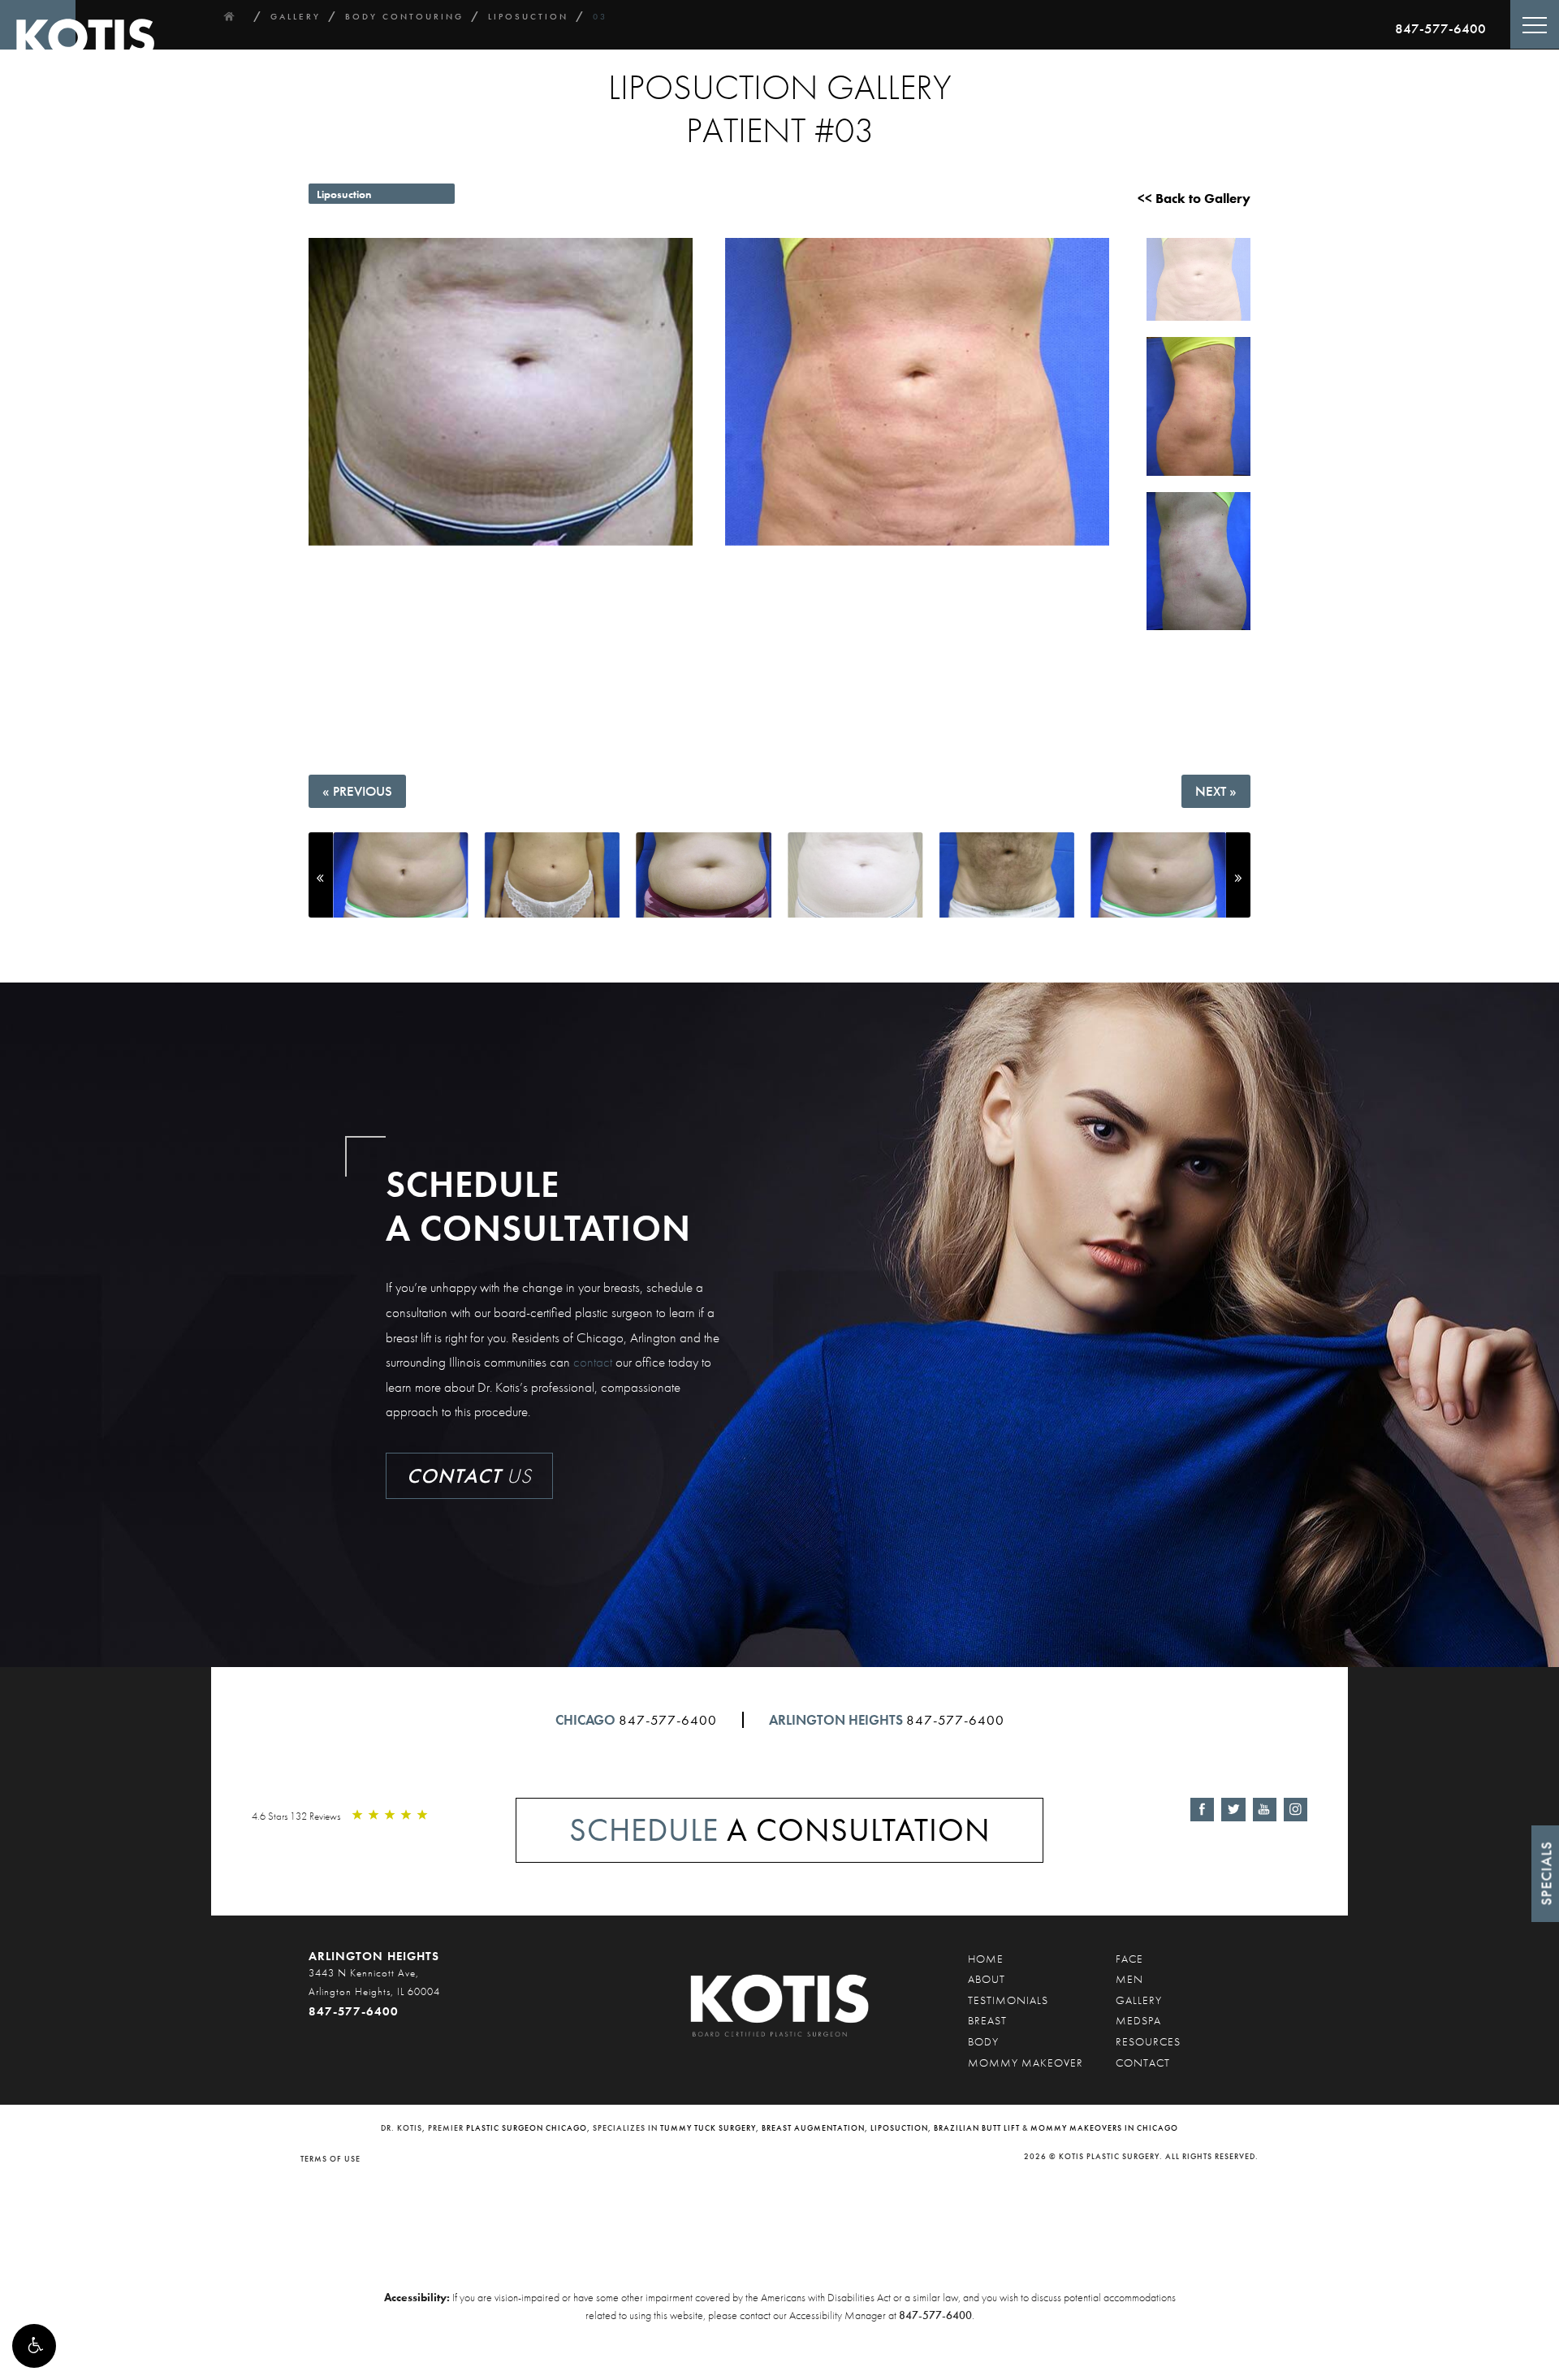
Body (983, 2041)
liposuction (899, 2128)
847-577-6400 (1440, 28)
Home (986, 1959)
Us (469, 1476)
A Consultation (780, 1830)
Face (1129, 1959)
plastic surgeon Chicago (527, 2128)
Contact (1143, 2063)
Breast (987, 2020)
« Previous (357, 791)
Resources (1148, 2041)
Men (1129, 1979)
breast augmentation (813, 2128)
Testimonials (1008, 2000)
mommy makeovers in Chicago (1104, 2128)
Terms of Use (330, 2159)
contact (593, 1362)
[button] (34, 2346)
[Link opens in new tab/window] (1202, 1810)
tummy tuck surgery (708, 2128)
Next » (1216, 791)
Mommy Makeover (1026, 2063)
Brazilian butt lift (977, 2128)
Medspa (1138, 2020)
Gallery (1139, 2000)
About (987, 1979)
